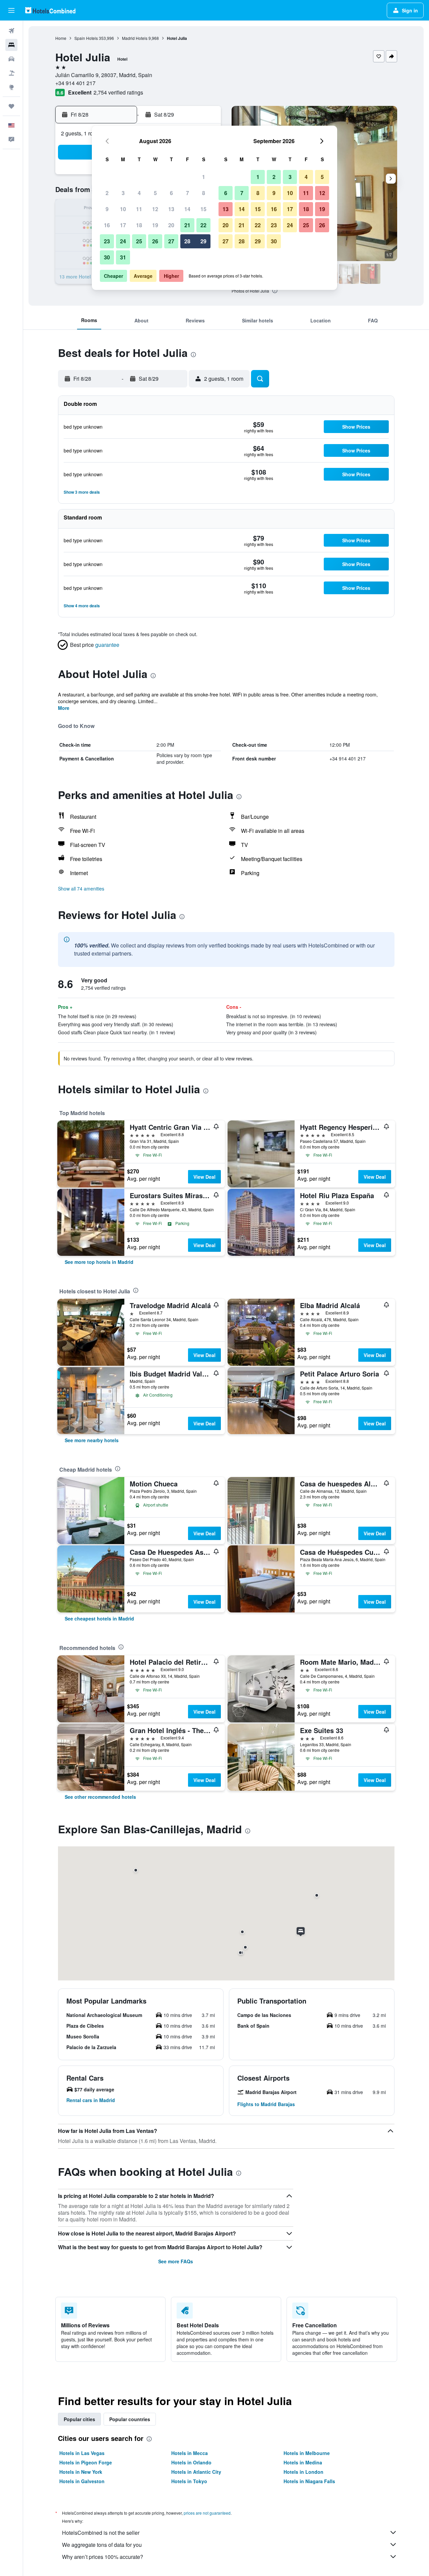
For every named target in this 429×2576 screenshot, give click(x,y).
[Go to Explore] (11, 87)
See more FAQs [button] (176, 2261)
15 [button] (203, 209)
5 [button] (155, 193)
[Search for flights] (11, 31)
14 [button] (187, 209)
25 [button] (139, 241)
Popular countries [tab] (130, 2419)
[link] (99, 1262)
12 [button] (155, 209)
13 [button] (171, 209)
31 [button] (123, 257)
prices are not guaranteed (207, 2513)
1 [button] (204, 177)
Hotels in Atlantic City (196, 2472)
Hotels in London (303, 2472)
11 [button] (139, 209)
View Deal (204, 1177)
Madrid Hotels (135, 38)
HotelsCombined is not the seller (101, 2533)
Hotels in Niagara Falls (309, 2481)
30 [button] (107, 257)
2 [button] (107, 193)
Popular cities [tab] (79, 2419)
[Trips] (11, 106)
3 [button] (123, 193)
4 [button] (139, 193)
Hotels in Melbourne (307, 2453)
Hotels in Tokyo (189, 2481)
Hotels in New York (81, 2472)
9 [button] (107, 209)
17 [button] (123, 225)
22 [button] (203, 225)
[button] (11, 10)
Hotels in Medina (303, 2462)
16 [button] (107, 225)
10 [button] (123, 209)
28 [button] (187, 241)
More (64, 708)
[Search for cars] (11, 59)
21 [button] (187, 225)
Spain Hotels (86, 38)
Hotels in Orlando (191, 2462)
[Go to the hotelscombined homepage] (50, 10)
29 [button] (203, 241)
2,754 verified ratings (118, 92)
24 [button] (123, 241)
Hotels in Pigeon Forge (86, 2462)
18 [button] (139, 225)
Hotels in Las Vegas (82, 2453)
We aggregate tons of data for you (102, 2545)
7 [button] (188, 193)
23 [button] (107, 241)
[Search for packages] (11, 73)
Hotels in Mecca (190, 2453)
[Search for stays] (11, 45)
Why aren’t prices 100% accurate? (103, 2557)
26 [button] (155, 241)
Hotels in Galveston (82, 2481)
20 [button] (171, 225)
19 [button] (155, 225)
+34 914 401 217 (75, 83)
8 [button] (204, 193)
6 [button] (171, 193)
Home (61, 38)
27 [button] (171, 241)
